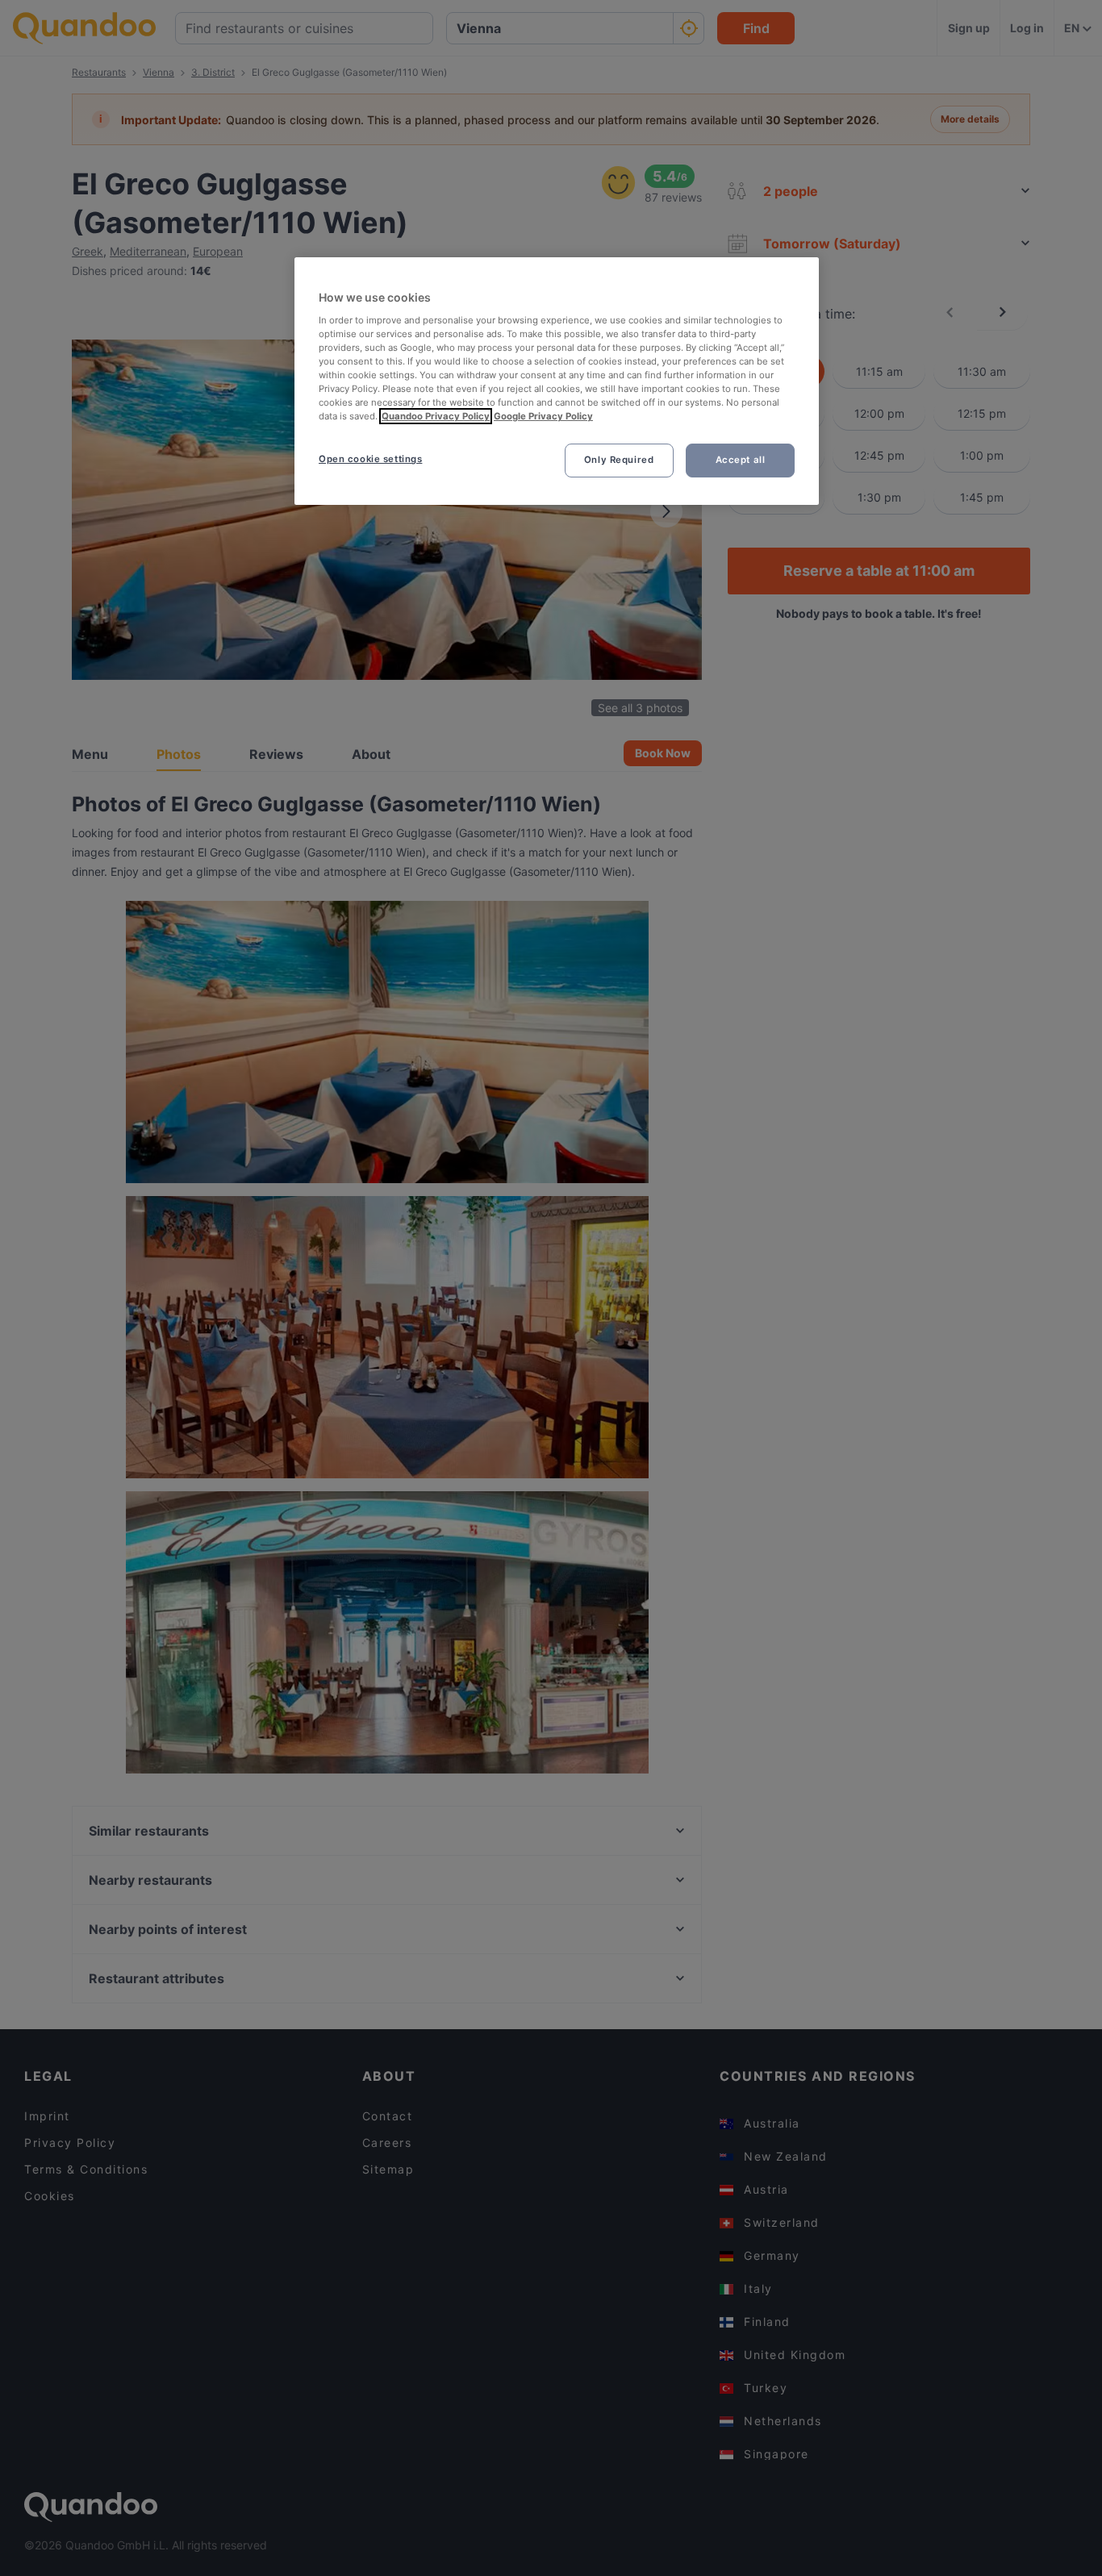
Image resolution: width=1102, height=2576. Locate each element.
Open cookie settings (370, 459)
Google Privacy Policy (543, 416)
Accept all (741, 460)
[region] (557, 381)
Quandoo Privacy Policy (436, 416)
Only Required (619, 460)
